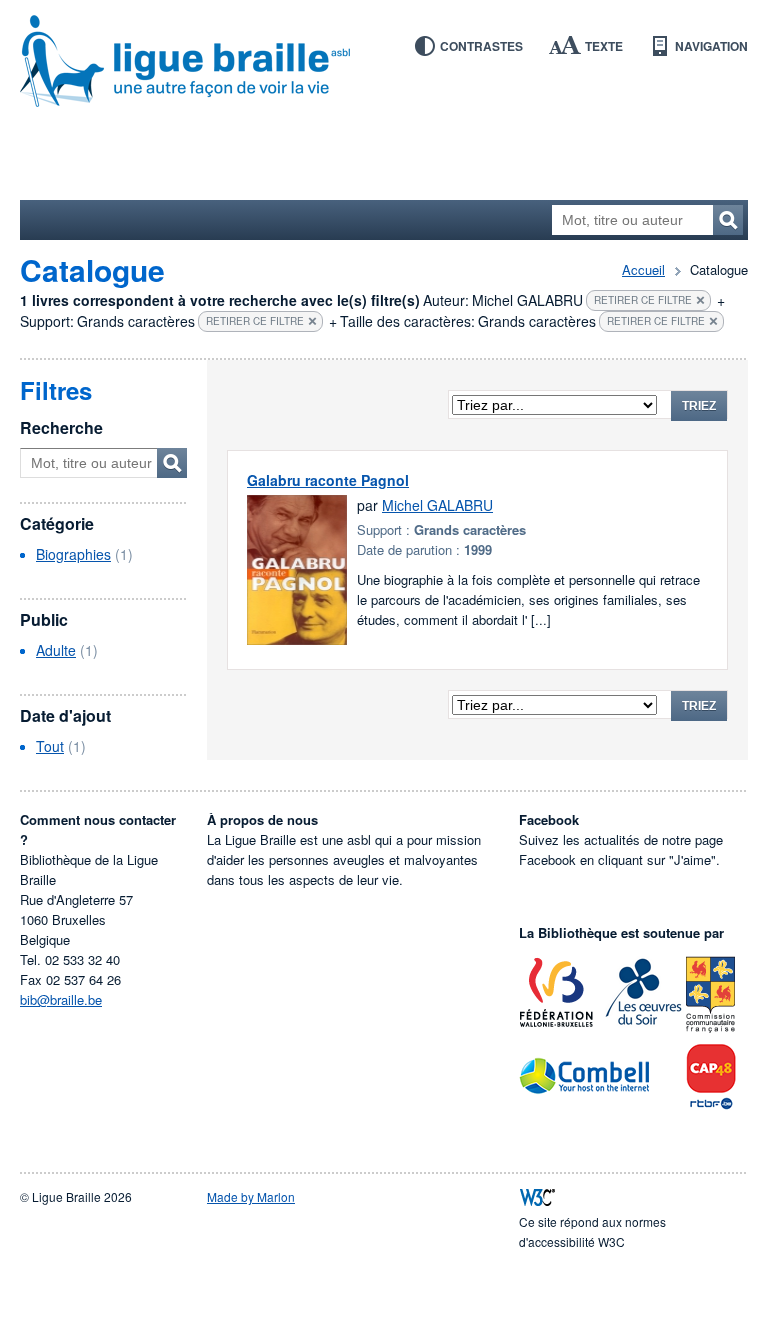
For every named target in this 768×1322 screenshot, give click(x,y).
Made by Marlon (251, 1196)
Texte (604, 46)
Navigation (711, 46)
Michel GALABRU (437, 505)
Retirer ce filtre (643, 300)
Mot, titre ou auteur (172, 463)
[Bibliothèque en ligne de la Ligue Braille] (384, 62)
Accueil (643, 269)
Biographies (73, 554)
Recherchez (728, 220)
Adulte (56, 650)
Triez (699, 406)
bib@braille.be (61, 999)
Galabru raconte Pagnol (328, 480)
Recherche (61, 427)
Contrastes (481, 46)
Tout (50, 746)
